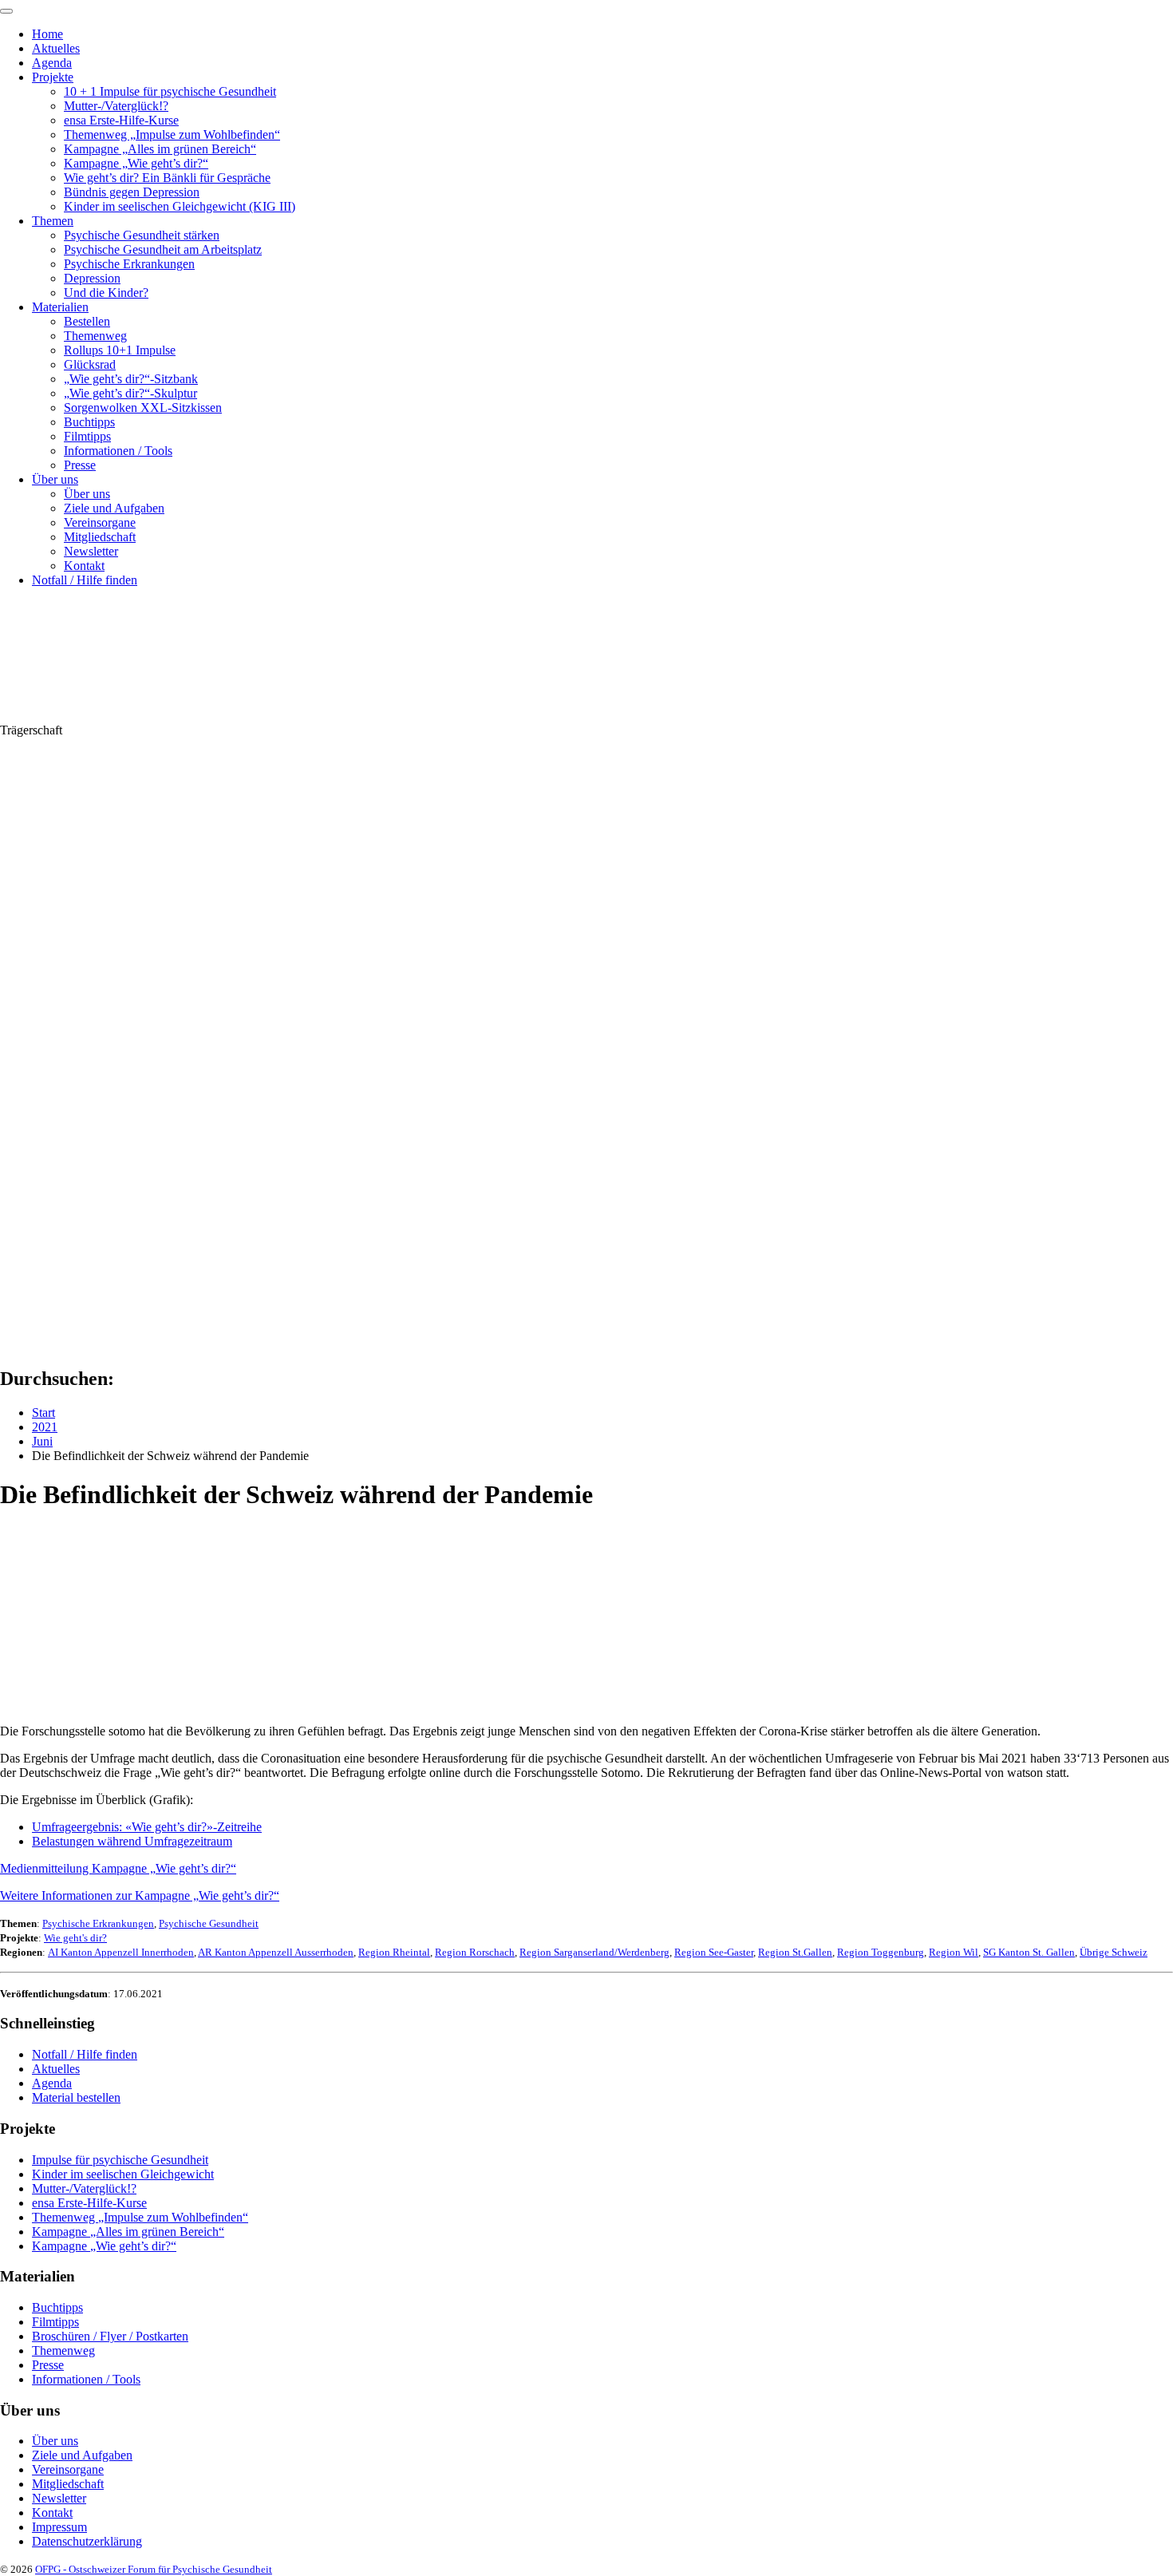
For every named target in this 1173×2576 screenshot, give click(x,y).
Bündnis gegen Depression (132, 192)
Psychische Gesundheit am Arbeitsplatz (163, 249)
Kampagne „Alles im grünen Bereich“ (160, 149)
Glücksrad (90, 364)
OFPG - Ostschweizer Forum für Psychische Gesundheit (154, 2569)
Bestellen (87, 321)
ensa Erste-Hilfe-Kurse (121, 120)
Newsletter (91, 551)
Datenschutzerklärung (87, 2541)
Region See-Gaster (714, 1952)
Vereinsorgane (100, 522)
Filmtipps (87, 436)
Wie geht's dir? (75, 1938)
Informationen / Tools (118, 451)
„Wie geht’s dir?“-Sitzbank (131, 379)
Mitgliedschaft (100, 537)
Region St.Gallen (795, 1952)
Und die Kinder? (106, 293)
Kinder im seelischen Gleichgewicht (123, 2174)
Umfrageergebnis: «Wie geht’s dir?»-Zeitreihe (147, 1827)
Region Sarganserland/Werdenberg (594, 1952)
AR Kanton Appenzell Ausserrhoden (276, 1952)
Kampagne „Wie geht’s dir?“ (136, 163)
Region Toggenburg (881, 1952)
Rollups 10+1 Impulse (120, 350)
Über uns (55, 479)
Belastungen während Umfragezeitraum (132, 1841)
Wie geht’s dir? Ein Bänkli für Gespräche (167, 178)
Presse (80, 465)
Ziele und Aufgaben (114, 508)
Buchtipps (89, 422)
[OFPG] (144, 716)
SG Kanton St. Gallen (1029, 1952)
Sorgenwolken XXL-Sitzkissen (143, 408)
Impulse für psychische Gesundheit (120, 2160)
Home (47, 34)
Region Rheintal (394, 1952)
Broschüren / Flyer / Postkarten (110, 2336)
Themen (53, 221)
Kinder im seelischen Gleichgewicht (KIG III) (180, 206)
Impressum (59, 2527)
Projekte (53, 77)
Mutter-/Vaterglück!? (116, 106)
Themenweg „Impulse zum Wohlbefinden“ (172, 135)
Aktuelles (56, 48)
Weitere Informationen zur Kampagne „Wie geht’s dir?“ (140, 1895)
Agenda (52, 63)
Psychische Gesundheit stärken (142, 235)
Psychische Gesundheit (209, 1923)
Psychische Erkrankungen (129, 264)
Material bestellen (76, 2097)
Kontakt (84, 566)
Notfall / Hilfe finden (85, 580)
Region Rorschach (475, 1952)
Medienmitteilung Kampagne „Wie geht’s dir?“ (118, 1868)
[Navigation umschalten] (6, 11)
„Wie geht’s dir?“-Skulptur (130, 393)
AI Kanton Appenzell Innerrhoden (121, 1952)
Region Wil (954, 1952)
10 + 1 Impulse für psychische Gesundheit (170, 91)
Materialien (60, 307)
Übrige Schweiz (1114, 1952)
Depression (92, 278)
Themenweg (95, 336)
